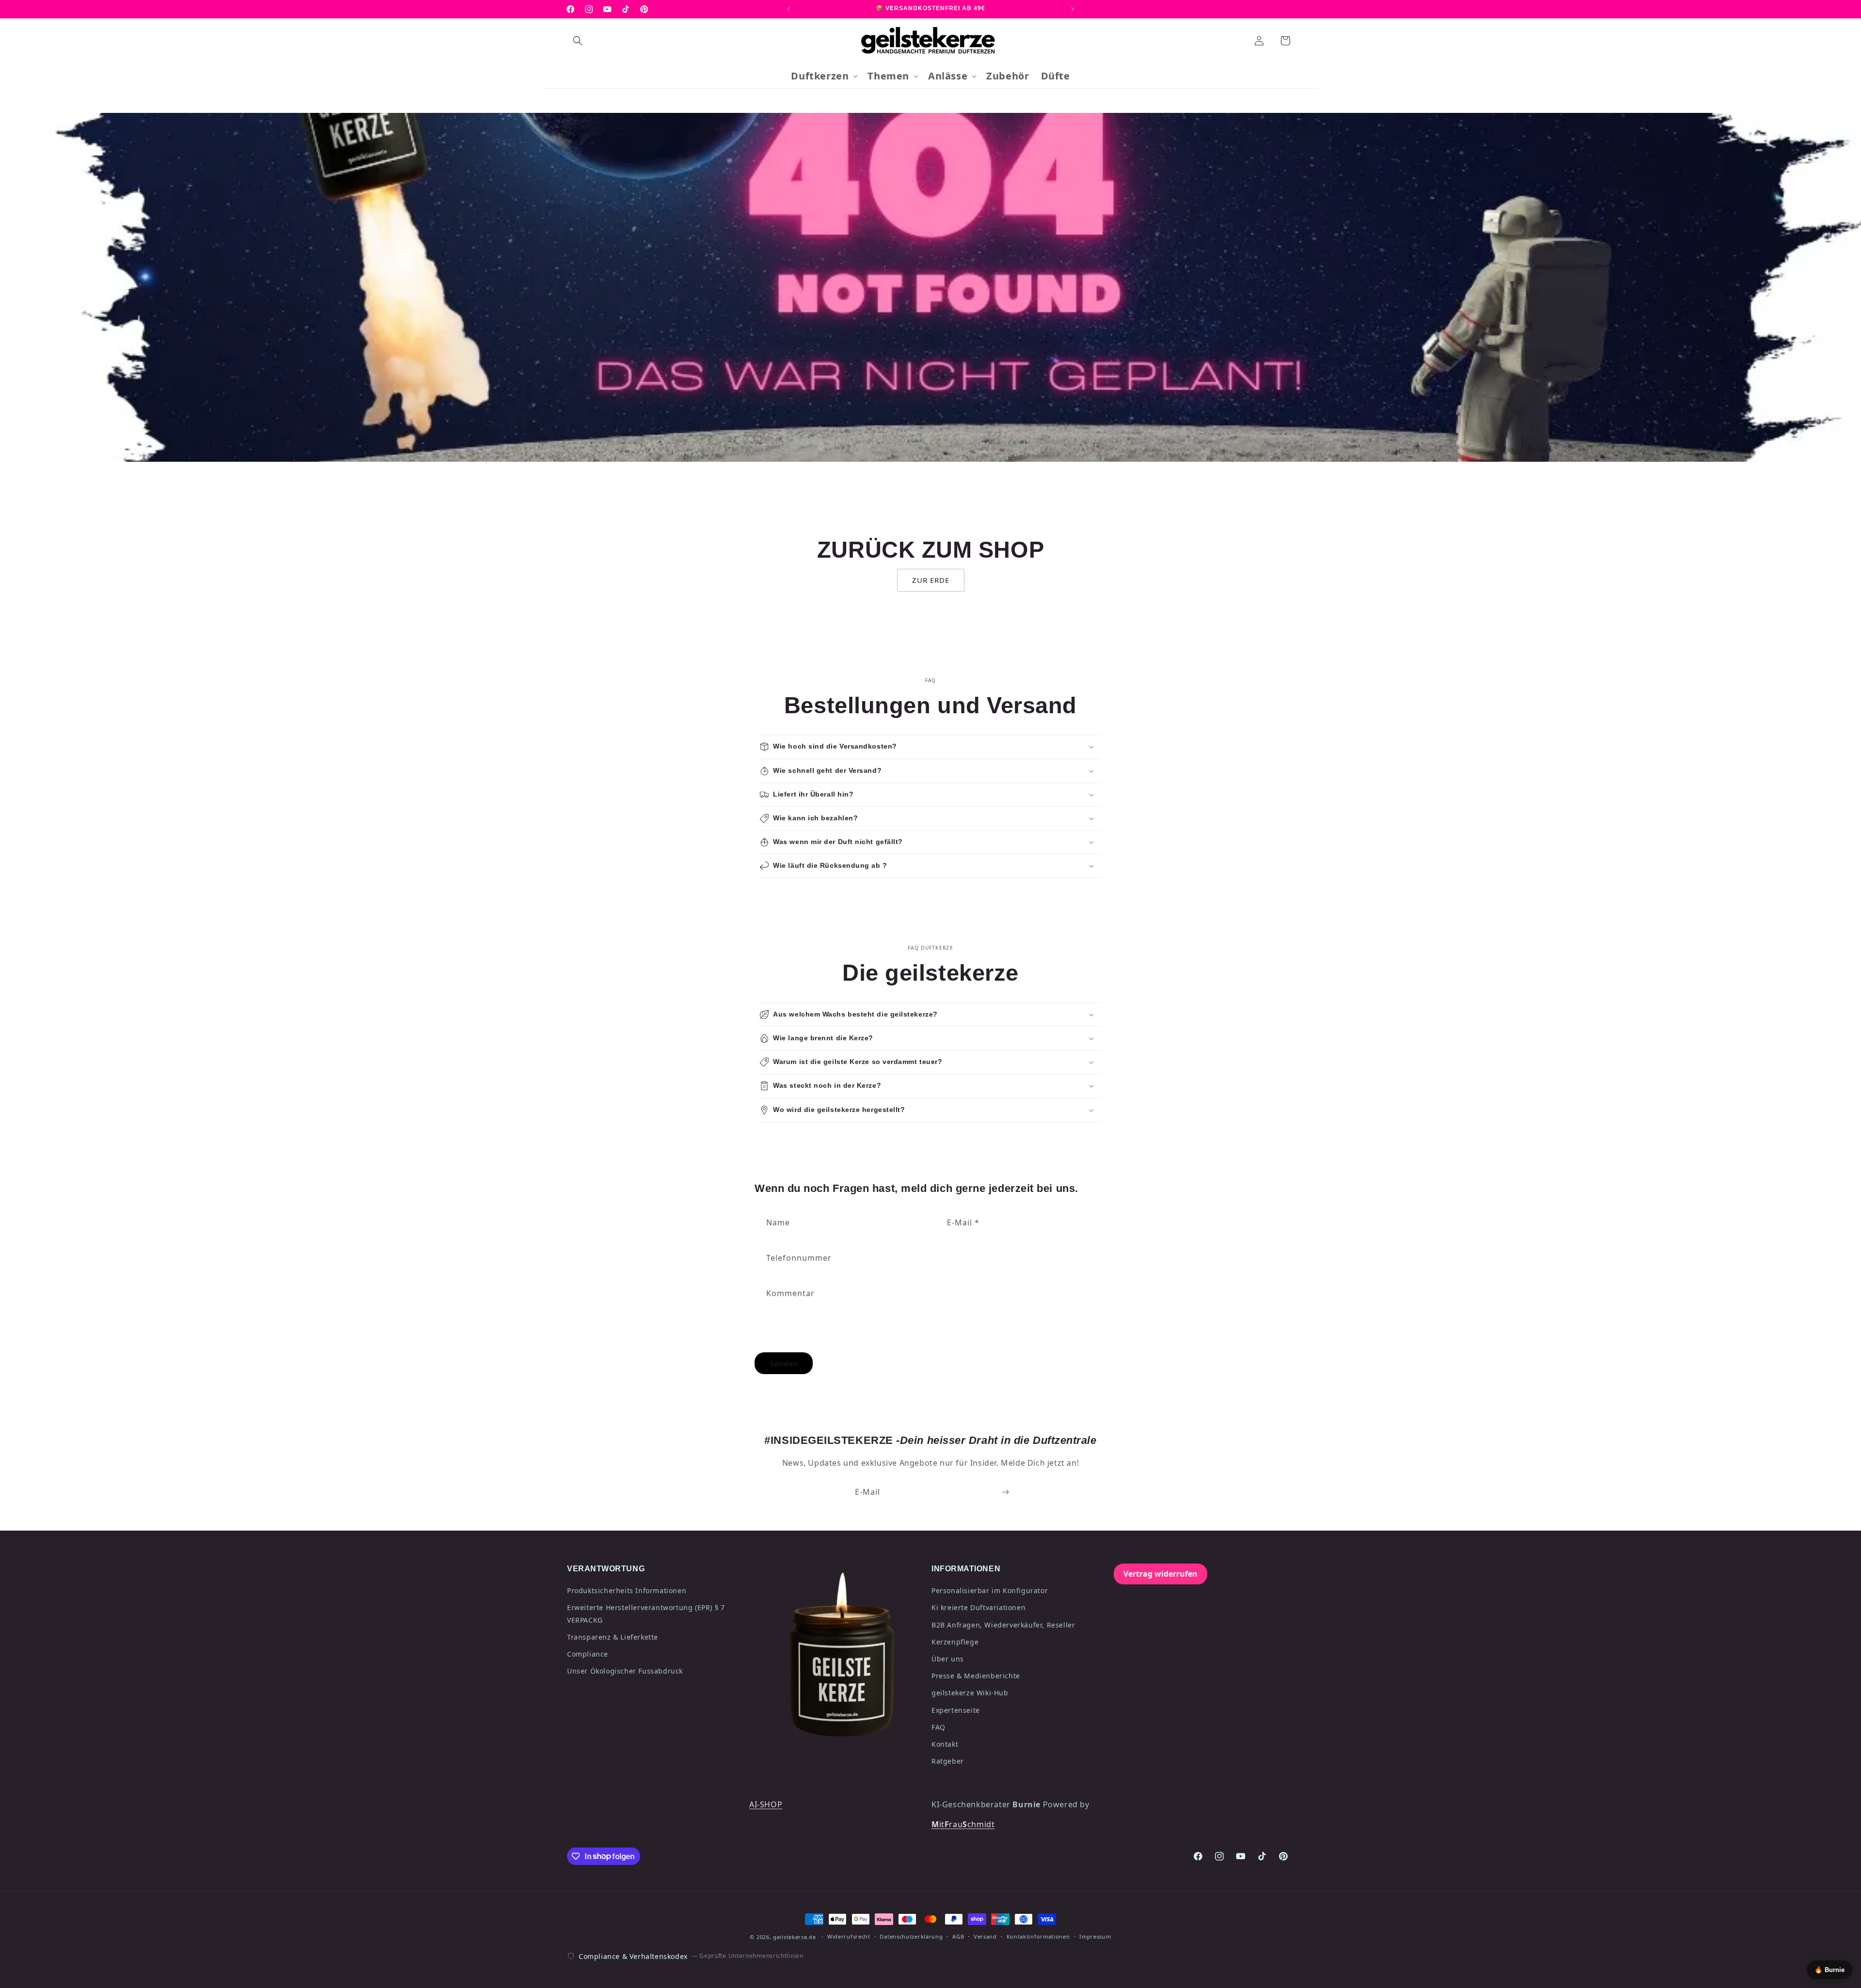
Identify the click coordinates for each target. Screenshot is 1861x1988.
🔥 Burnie (1829, 1970)
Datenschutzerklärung (911, 1936)
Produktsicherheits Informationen (627, 1590)
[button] (578, 41)
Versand (985, 1936)
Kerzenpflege (955, 1642)
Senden (784, 1363)
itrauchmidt (963, 1824)
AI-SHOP (766, 1804)
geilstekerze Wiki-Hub (970, 1693)
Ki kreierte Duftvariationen (978, 1607)
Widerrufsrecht (849, 1936)
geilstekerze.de (795, 1937)
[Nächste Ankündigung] (1072, 9)
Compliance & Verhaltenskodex (633, 1956)
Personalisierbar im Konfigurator (990, 1590)
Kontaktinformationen (1038, 1936)
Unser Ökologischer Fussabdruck (625, 1671)
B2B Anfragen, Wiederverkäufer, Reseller (1003, 1625)
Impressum (1095, 1936)
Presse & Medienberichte (976, 1676)
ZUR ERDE (931, 580)
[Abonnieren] (1005, 1492)
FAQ (938, 1727)
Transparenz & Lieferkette (613, 1637)
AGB (958, 1936)
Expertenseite (956, 1710)
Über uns (948, 1659)
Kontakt (945, 1744)
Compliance (588, 1654)
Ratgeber (948, 1761)
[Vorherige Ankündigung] (789, 9)
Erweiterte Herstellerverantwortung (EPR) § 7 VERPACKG (646, 1613)
